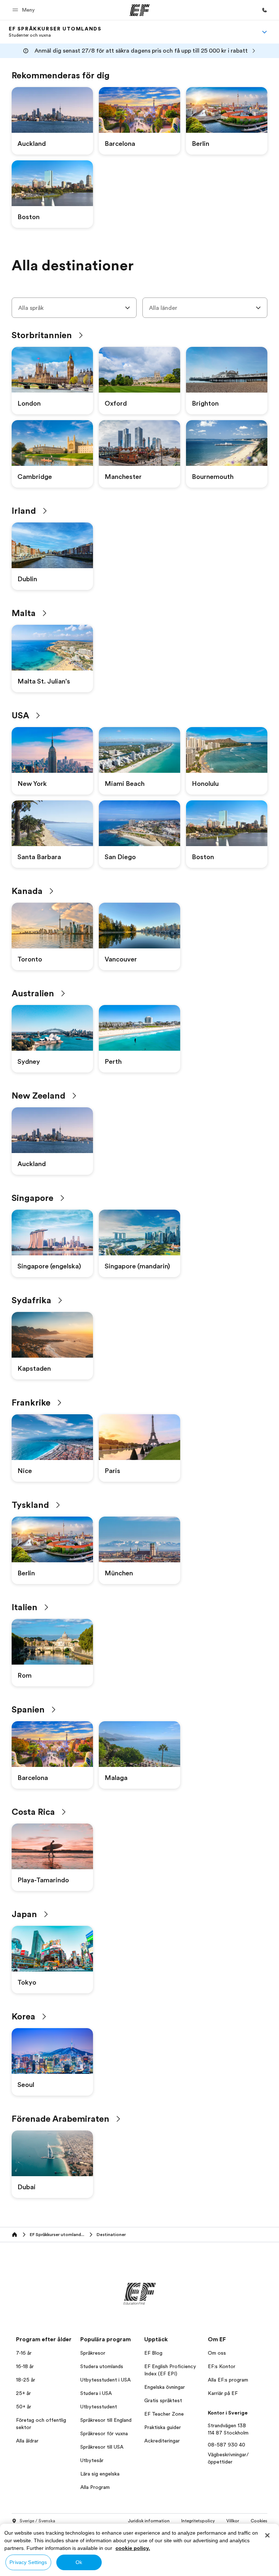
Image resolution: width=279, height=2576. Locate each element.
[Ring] (264, 10)
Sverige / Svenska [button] (37, 2521)
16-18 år (25, 2366)
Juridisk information (149, 2521)
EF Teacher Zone (164, 2414)
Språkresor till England (106, 2420)
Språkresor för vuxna (104, 2433)
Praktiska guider (163, 2427)
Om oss (217, 2353)
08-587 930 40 (227, 2445)
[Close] (267, 2535)
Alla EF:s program (228, 2380)
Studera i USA (96, 2393)
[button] (25, 10)
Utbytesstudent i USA (106, 2380)
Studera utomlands (102, 2366)
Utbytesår (92, 2460)
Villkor (233, 2521)
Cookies (259, 2521)
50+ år (24, 2407)
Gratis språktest (163, 2400)
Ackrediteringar (162, 2441)
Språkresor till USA (102, 2447)
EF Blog (153, 2353)
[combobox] (74, 308)
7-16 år (24, 2353)
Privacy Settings (28, 2562)
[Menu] (264, 32)
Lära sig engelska (100, 2474)
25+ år (23, 2393)
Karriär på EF (223, 2393)
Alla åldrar (27, 2441)
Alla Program (95, 2487)
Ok (79, 2562)
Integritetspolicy (198, 2521)
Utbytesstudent (99, 2407)
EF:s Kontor (222, 2366)
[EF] (140, 10)
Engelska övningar (165, 2387)
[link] (55, 32)
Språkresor (93, 2353)
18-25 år (26, 2380)
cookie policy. (133, 2548)
